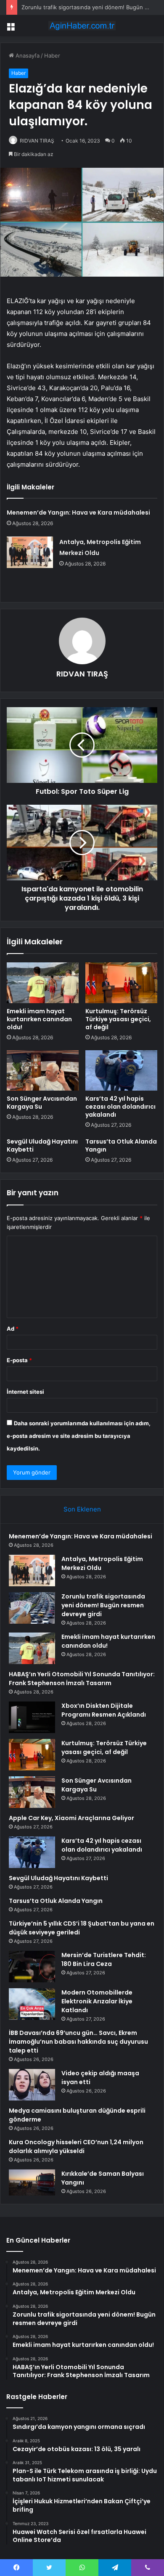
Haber (52, 55)
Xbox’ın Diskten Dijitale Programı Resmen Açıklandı (104, 1710)
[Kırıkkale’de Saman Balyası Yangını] (32, 2182)
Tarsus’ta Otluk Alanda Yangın (121, 1145)
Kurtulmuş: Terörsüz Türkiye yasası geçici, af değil (118, 1019)
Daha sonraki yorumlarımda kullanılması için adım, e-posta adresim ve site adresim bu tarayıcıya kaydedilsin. (79, 1436)
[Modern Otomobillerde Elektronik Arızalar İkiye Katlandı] (32, 2004)
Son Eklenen (82, 1509)
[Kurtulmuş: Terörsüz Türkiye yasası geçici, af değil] (121, 983)
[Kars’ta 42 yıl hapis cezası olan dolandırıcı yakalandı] (121, 1070)
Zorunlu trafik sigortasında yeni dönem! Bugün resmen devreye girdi (103, 1605)
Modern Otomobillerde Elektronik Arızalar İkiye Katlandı (97, 2001)
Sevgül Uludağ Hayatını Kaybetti (42, 1145)
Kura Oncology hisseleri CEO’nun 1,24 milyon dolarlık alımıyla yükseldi (76, 2147)
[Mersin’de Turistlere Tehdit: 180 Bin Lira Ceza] (32, 1967)
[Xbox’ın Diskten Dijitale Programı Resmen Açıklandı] (32, 1717)
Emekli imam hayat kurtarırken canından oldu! (39, 1019)
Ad (13, 1329)
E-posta (19, 1360)
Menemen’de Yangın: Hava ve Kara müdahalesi (78, 513)
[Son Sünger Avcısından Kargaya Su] (43, 1070)
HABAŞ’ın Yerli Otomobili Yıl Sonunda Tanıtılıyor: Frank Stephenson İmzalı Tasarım (82, 1679)
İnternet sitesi (25, 1392)
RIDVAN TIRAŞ (37, 141)
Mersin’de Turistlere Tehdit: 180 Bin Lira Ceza (104, 1959)
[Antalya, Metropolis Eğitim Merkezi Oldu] (30, 552)
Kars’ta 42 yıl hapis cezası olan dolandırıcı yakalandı (120, 1107)
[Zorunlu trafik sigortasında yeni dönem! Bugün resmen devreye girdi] (32, 1608)
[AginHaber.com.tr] (82, 26)
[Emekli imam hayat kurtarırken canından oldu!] (43, 983)
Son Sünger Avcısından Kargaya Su (42, 1103)
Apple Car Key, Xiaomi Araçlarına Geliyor (71, 1818)
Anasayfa (27, 55)
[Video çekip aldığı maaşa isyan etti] (32, 2085)
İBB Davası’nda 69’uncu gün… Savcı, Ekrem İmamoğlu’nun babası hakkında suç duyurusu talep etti (78, 2042)
